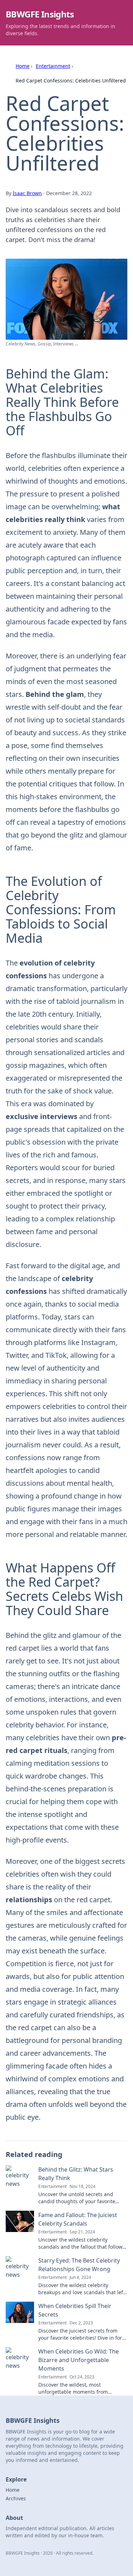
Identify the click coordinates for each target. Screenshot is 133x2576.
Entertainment (53, 66)
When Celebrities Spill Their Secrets (75, 2310)
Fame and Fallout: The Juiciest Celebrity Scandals (78, 2219)
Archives (16, 2498)
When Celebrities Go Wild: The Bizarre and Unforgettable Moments (79, 2360)
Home (23, 66)
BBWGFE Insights (40, 14)
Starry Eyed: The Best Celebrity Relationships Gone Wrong (79, 2265)
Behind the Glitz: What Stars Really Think (76, 2174)
